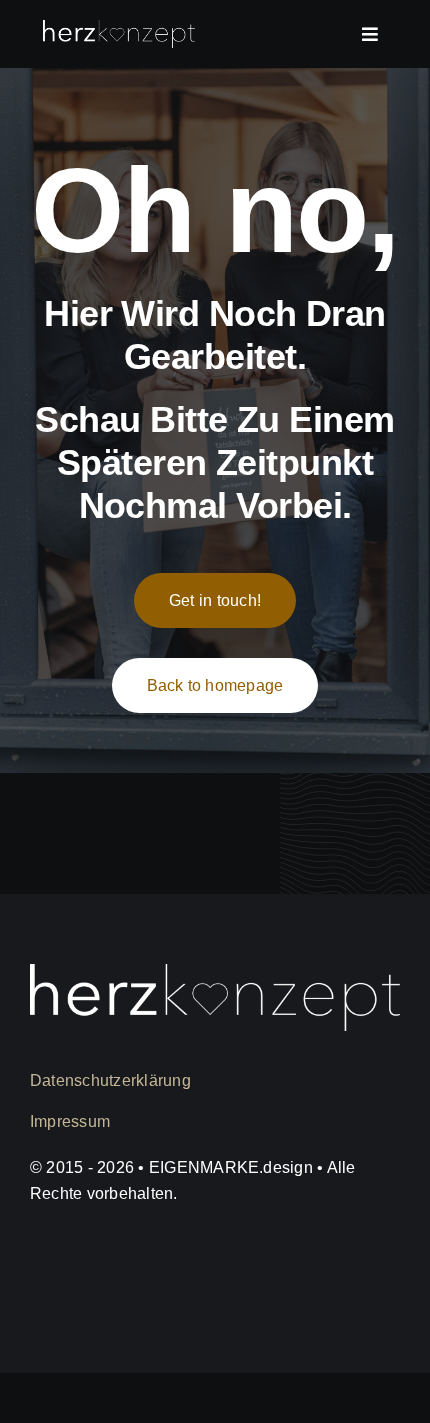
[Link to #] (370, 34)
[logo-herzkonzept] (119, 29)
